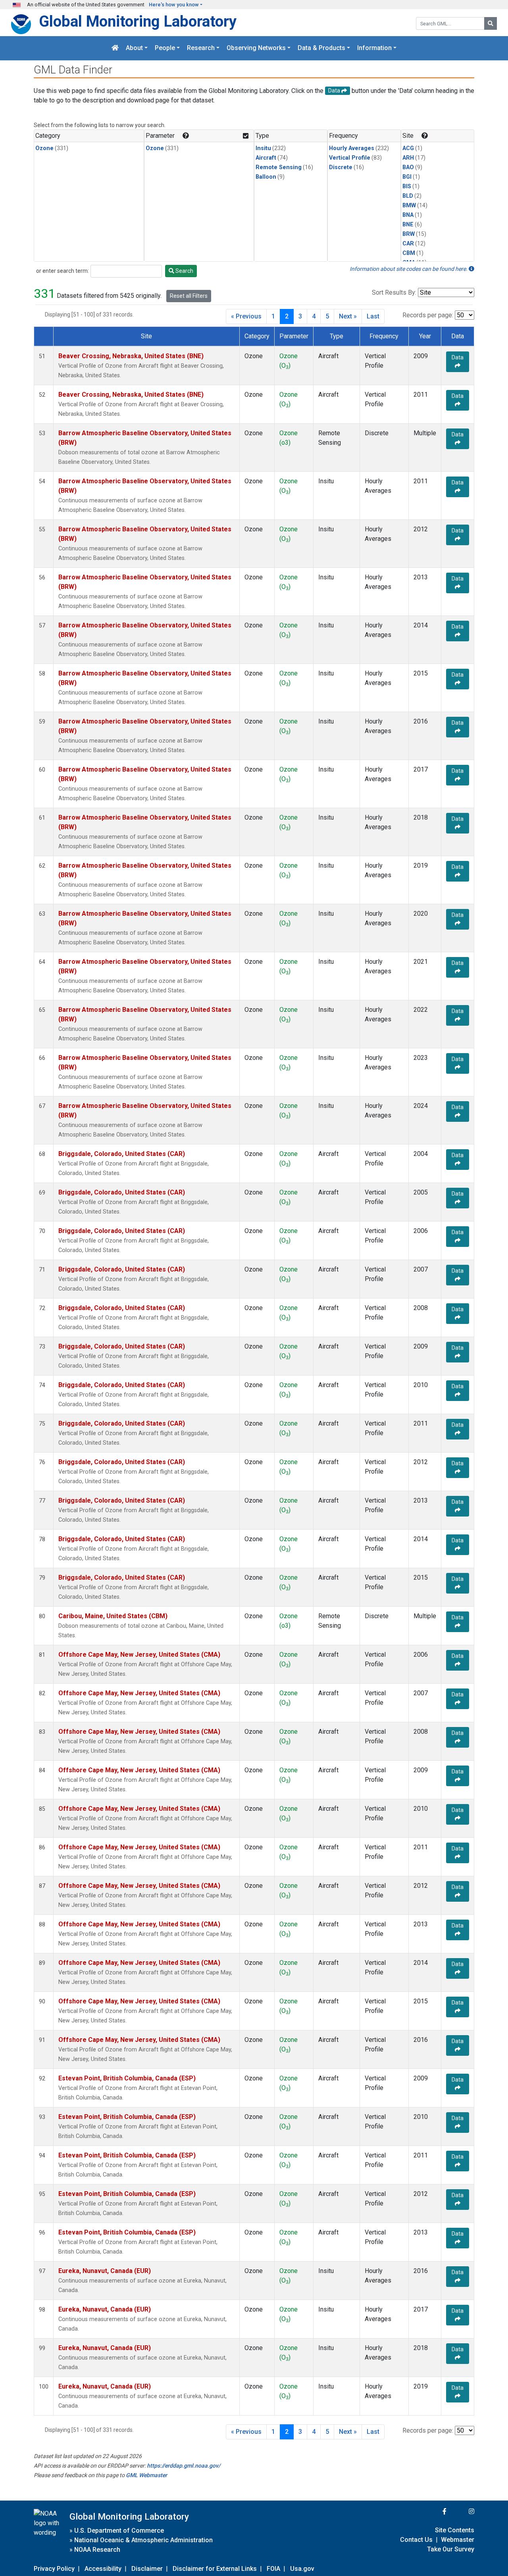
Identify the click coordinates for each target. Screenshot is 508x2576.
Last (373, 316)
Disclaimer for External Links (215, 2569)
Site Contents (455, 2530)
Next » (348, 316)
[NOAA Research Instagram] (461, 2511)
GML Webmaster (146, 2475)
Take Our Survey (451, 2549)
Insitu (263, 148)
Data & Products (321, 48)
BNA (408, 215)
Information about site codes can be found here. (409, 269)
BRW (409, 234)
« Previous (246, 316)
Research (201, 48)
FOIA (273, 2569)
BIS (407, 186)
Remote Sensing (279, 167)
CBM (409, 253)
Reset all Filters (189, 296)
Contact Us (416, 2540)
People (165, 48)
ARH (408, 158)
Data (458, 357)
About (134, 48)
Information (374, 48)
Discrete (341, 167)
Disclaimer (147, 2569)
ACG (408, 148)
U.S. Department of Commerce (119, 2531)
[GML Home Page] (115, 48)
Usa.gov (302, 2569)
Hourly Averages (352, 148)
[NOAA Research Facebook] (434, 2511)
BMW (409, 206)
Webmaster (458, 2540)
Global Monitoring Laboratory (138, 21)
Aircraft (266, 158)
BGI (407, 177)
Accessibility (103, 2569)
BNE (408, 225)
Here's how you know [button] (174, 5)
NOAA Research (97, 2550)
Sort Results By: (394, 292)
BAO (408, 167)
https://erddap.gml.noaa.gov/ (184, 2466)
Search (184, 271)
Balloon (266, 177)
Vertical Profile (350, 158)
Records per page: (428, 315)
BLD (408, 196)
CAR (408, 244)
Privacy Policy (54, 2569)
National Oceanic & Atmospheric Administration (143, 2540)
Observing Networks (256, 48)
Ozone (44, 148)
